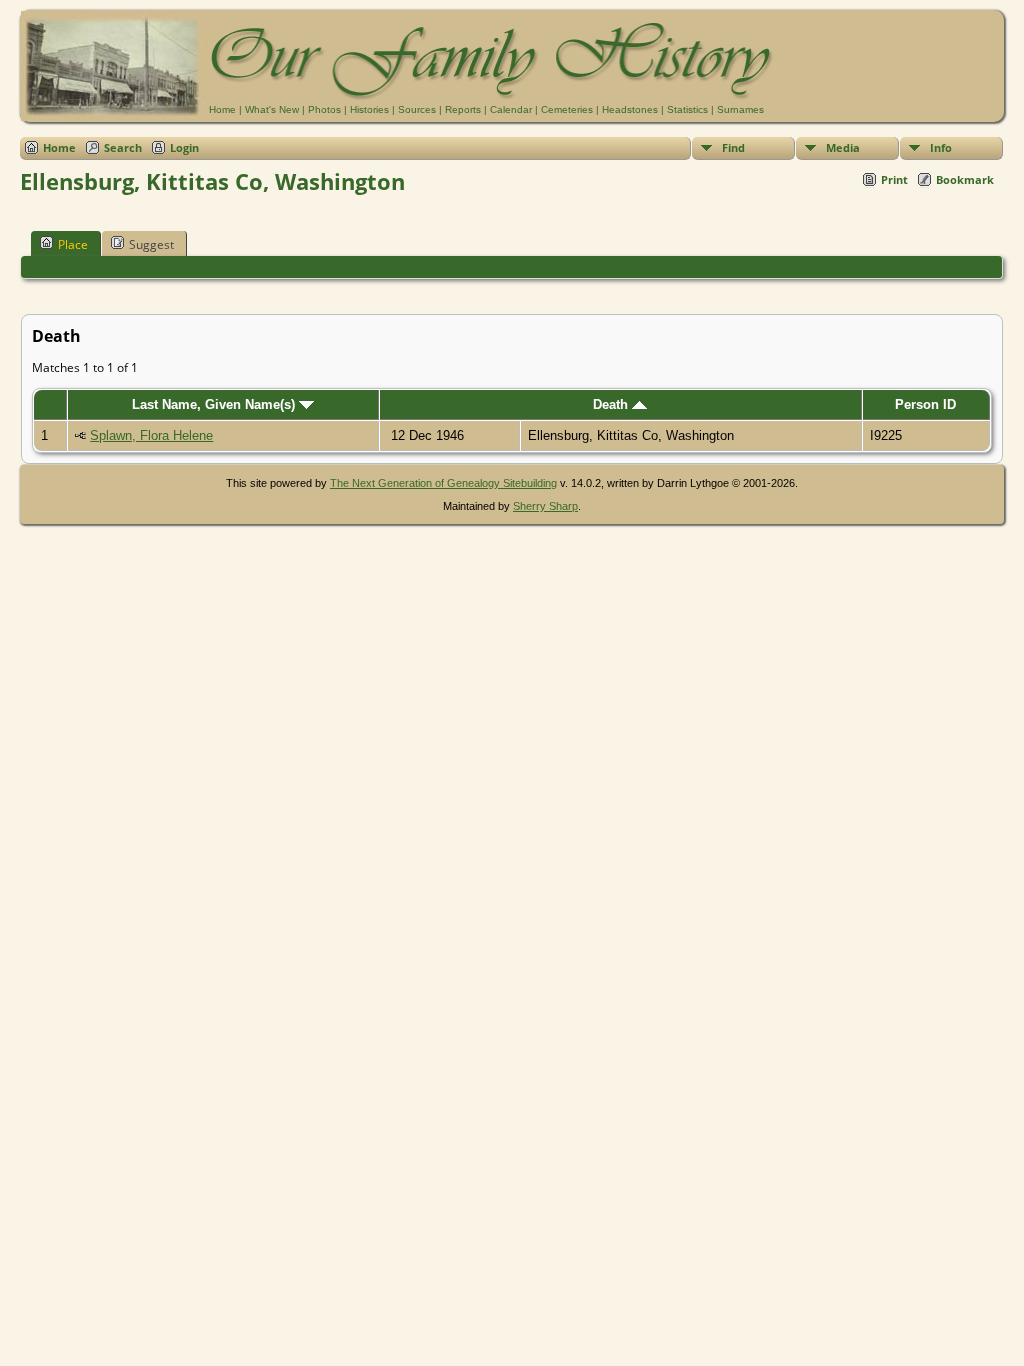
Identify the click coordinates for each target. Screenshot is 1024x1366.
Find (733, 147)
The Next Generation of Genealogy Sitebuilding (443, 483)
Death (612, 404)
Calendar (511, 109)
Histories (369, 109)
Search (123, 147)
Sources (417, 109)
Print (894, 179)
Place (73, 244)
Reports (463, 109)
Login (184, 147)
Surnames (740, 109)
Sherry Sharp (545, 506)
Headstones (630, 109)
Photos (324, 109)
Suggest (151, 244)
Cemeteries (567, 109)
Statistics (687, 109)
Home (222, 109)
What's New (272, 109)
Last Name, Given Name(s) (215, 404)
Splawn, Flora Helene (151, 435)
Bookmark (965, 179)
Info (941, 147)
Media (843, 147)
